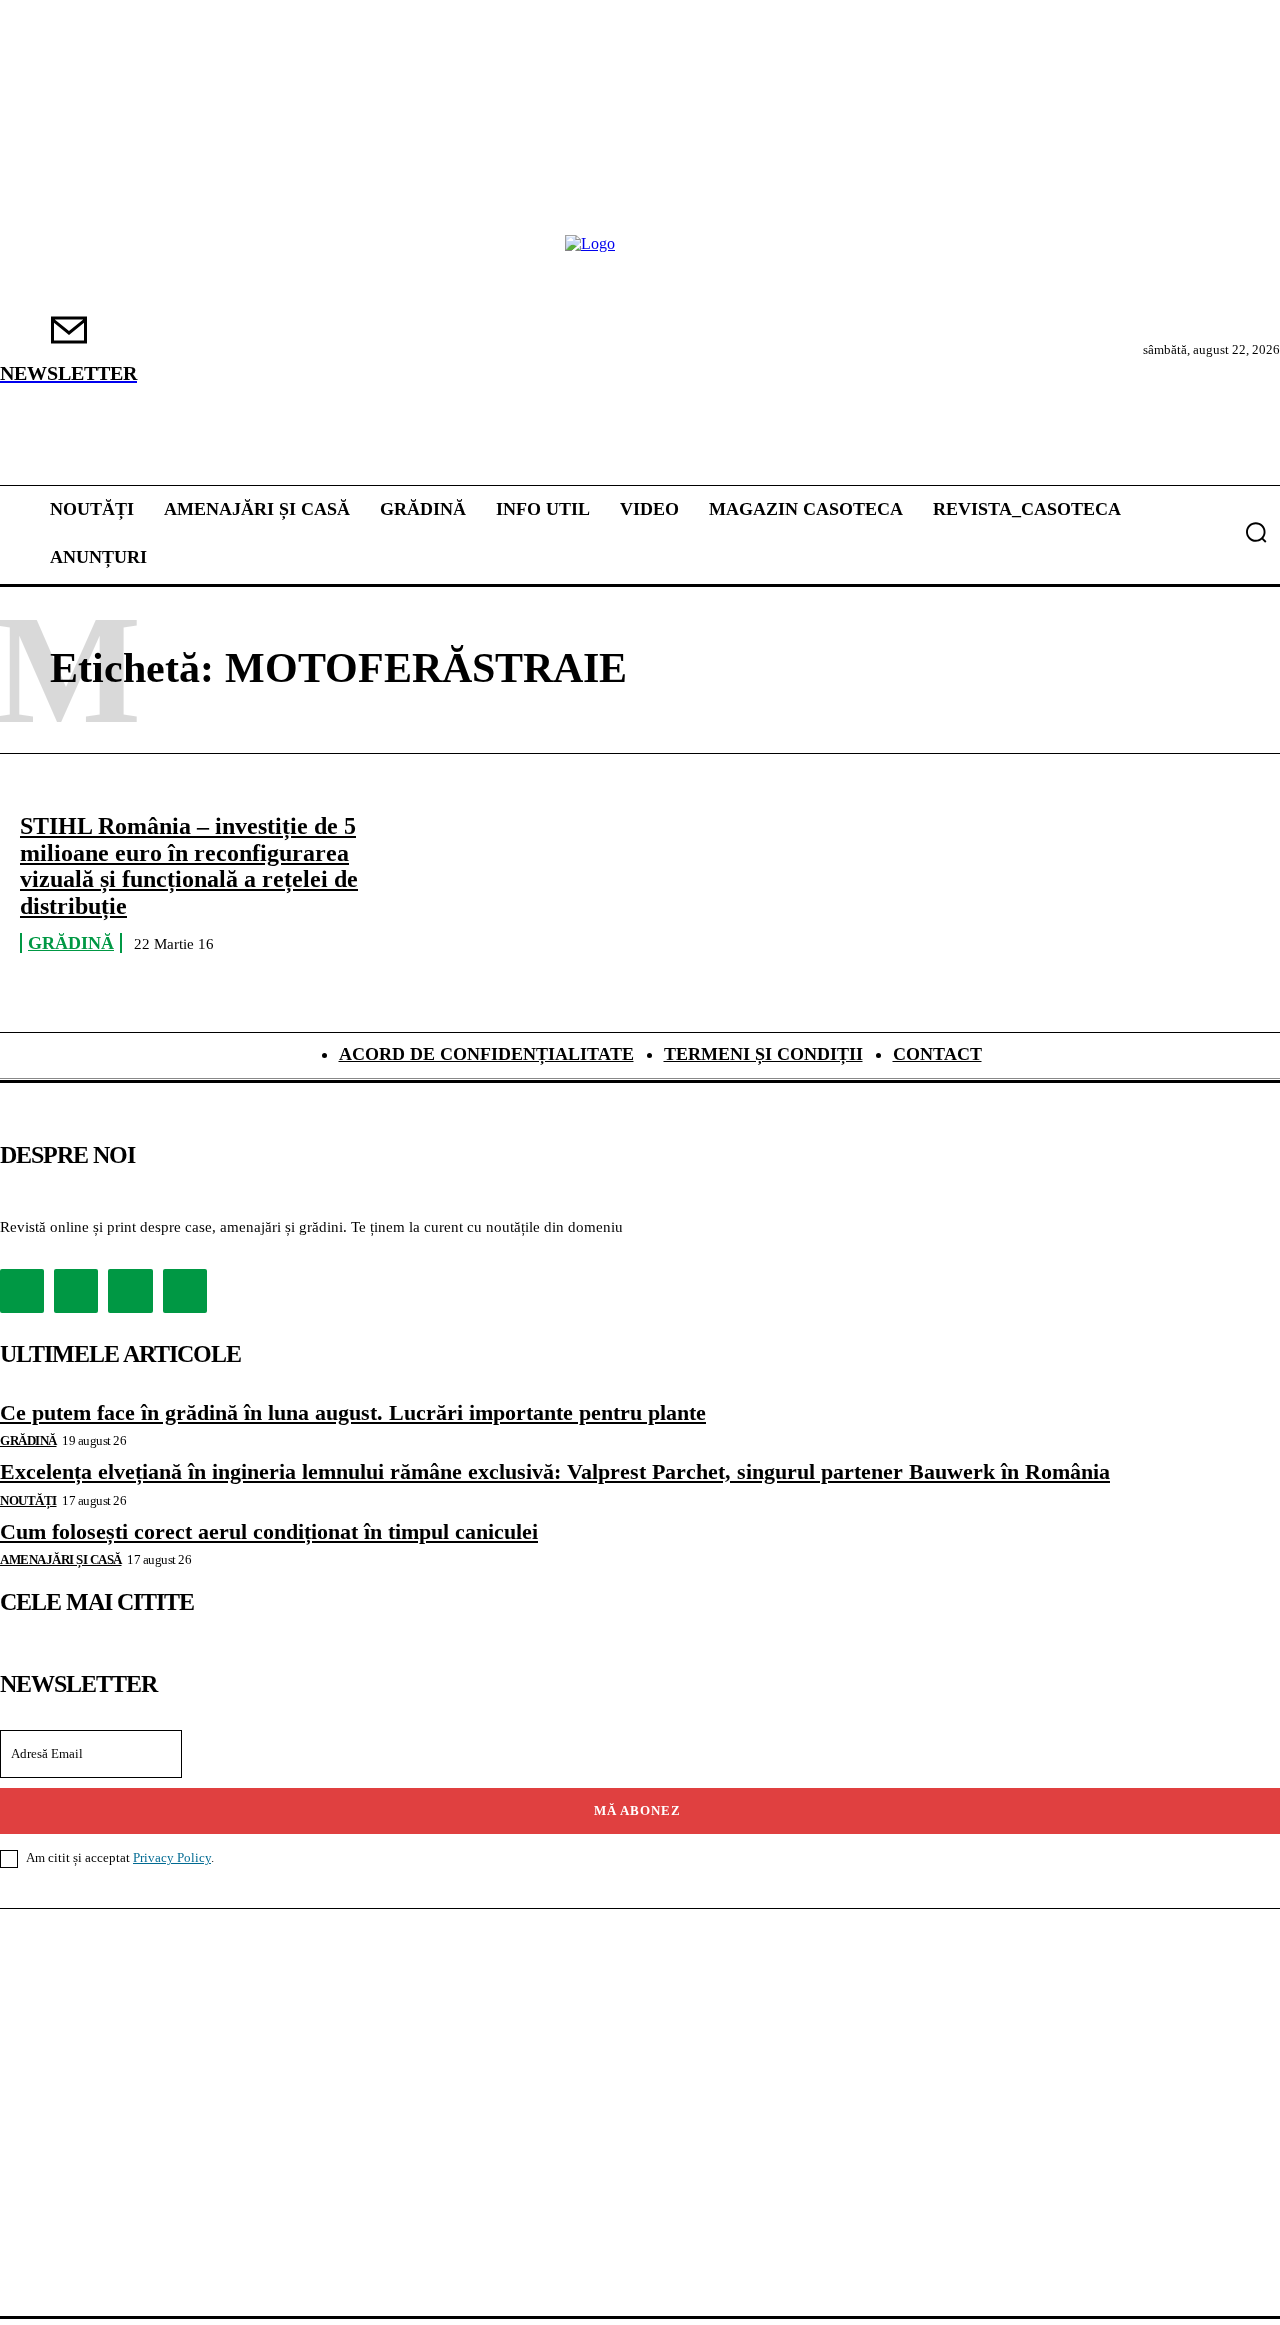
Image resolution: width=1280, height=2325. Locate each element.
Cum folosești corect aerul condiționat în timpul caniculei (269, 1531)
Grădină (71, 943)
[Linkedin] (130, 1291)
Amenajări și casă (61, 1559)
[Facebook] (22, 1291)
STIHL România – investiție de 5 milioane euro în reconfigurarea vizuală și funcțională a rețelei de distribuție (189, 865)
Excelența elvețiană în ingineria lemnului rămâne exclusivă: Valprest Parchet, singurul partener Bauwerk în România (555, 1471)
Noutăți (28, 1500)
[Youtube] (185, 1291)
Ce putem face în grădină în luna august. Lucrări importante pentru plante (353, 1412)
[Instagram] (76, 1291)
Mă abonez (637, 1810)
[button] (1256, 532)
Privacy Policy (172, 1857)
